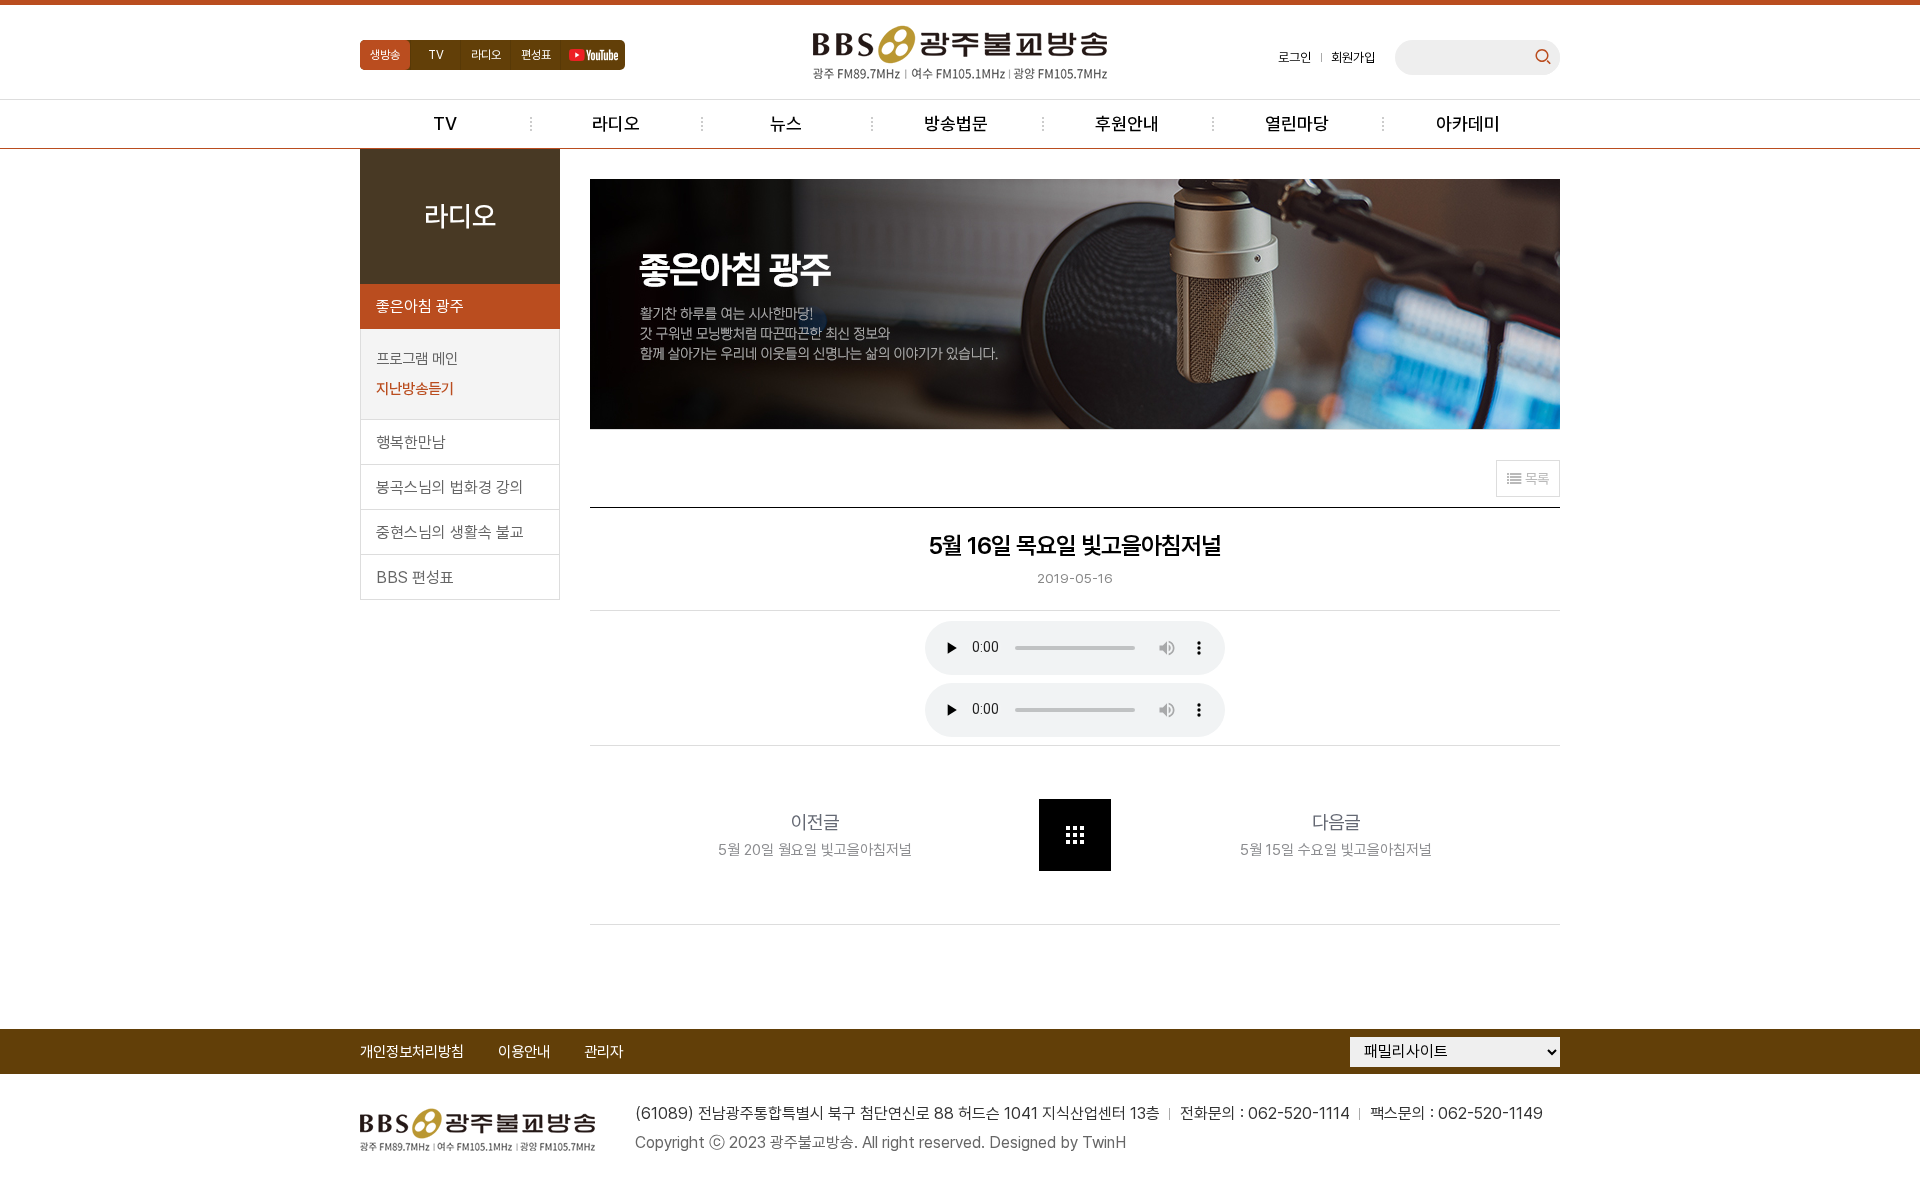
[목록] (1075, 835)
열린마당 (1297, 123)
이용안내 (524, 1052)
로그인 (1294, 57)
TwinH (1104, 1142)
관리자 (603, 1052)
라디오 (486, 55)
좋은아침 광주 (420, 306)
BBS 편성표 (415, 577)
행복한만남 (411, 442)
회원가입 (1353, 57)
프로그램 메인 (417, 359)
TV (436, 55)
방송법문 (956, 123)
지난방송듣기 (415, 389)
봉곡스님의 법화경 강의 (450, 487)
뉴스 (786, 123)
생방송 (385, 55)
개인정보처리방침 (412, 1052)
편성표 (536, 55)
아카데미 (1468, 123)
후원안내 (1127, 123)
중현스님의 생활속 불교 (450, 532)
